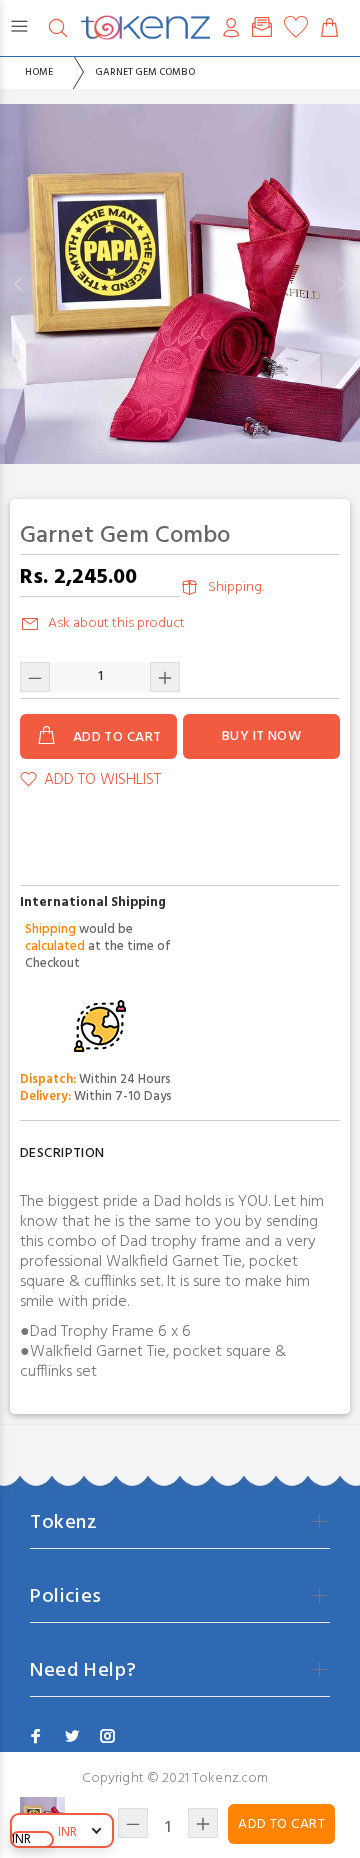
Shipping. (236, 587)
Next (341, 284)
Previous (19, 284)
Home (39, 72)
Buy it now (261, 736)
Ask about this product (116, 623)
